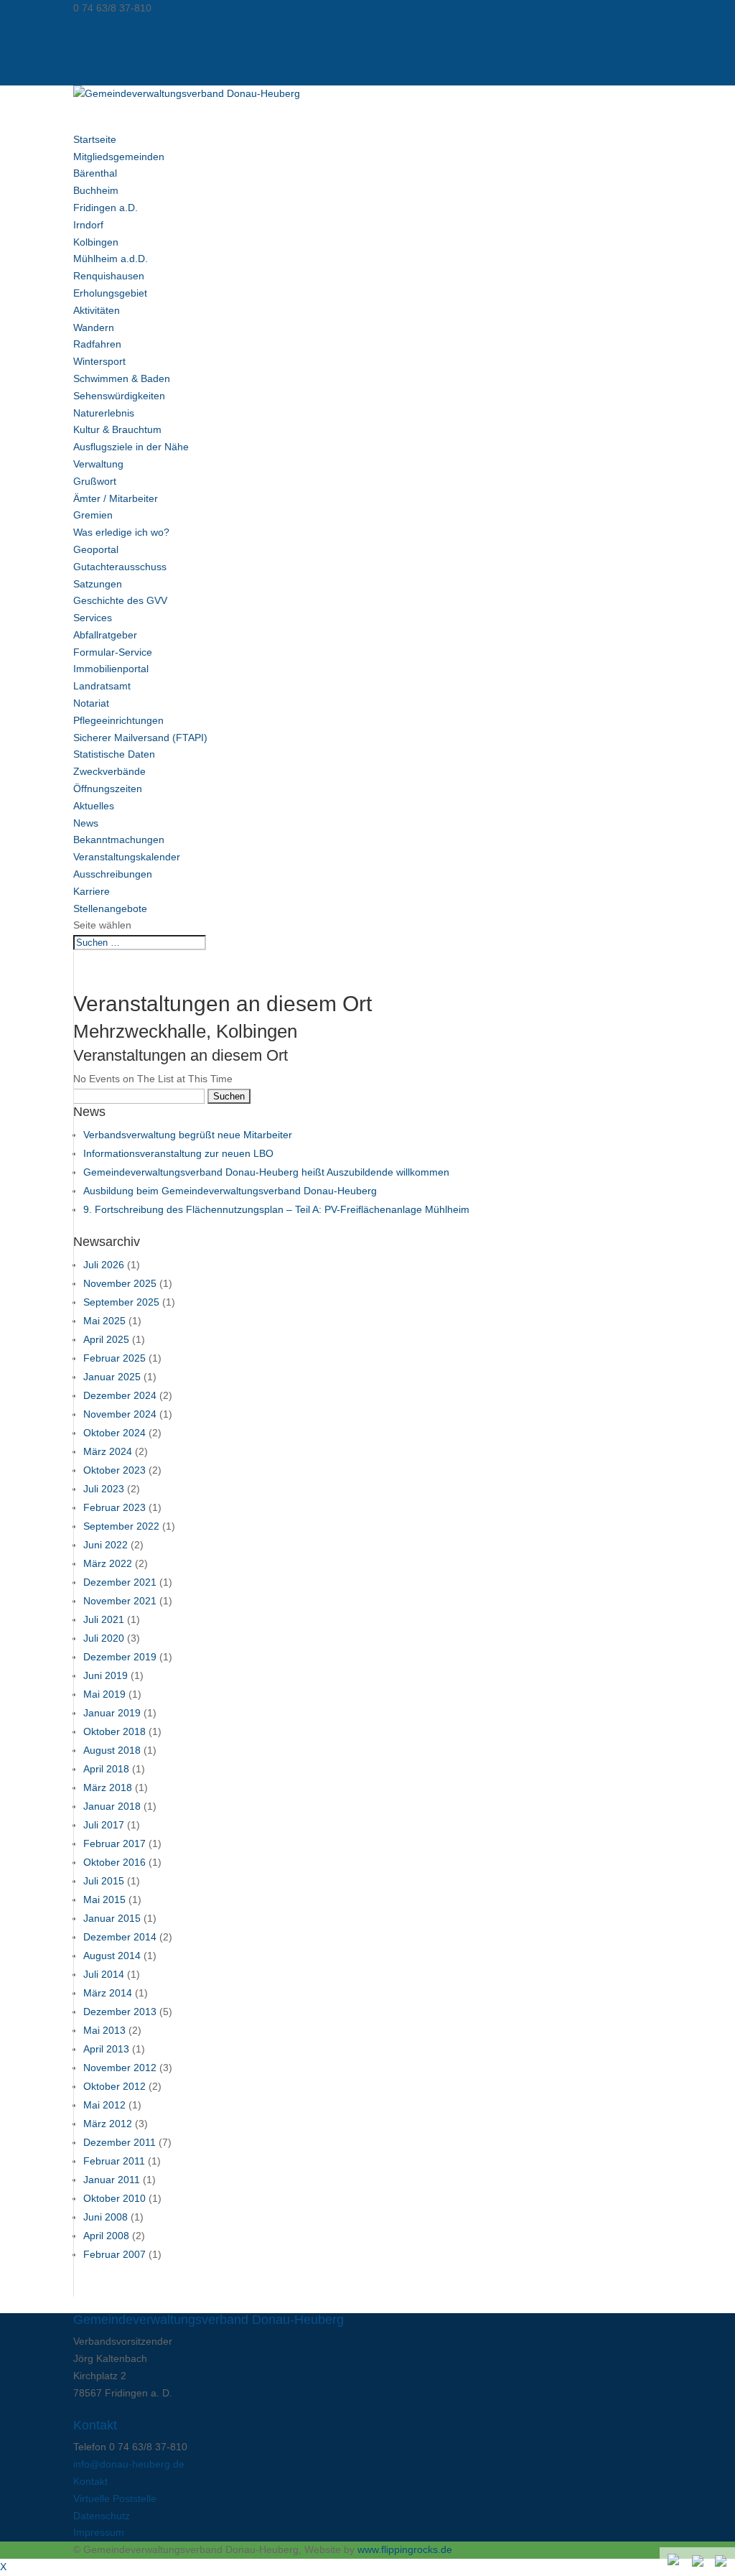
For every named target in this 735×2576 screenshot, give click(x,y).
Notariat (91, 703)
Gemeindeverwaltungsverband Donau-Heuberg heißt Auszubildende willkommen (266, 1172)
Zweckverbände (109, 771)
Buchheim (96, 190)
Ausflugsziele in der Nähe (131, 447)
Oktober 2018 (114, 1731)
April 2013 (106, 2049)
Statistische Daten (114, 754)
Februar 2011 (114, 2161)
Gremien (93, 515)
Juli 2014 (104, 1974)
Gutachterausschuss (120, 567)
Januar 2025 (112, 1377)
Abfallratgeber (105, 635)
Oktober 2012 (114, 2086)
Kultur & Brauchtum (117, 429)
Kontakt (90, 25)
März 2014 (108, 1993)
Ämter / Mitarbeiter (116, 498)
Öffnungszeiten (108, 789)
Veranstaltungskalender (127, 857)
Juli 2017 (104, 1825)
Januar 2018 (112, 1806)
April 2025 (106, 1339)
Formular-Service (113, 652)
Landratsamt (102, 686)
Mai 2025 (104, 1321)
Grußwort (95, 481)
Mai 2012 (104, 2105)
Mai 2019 (104, 1694)
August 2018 (112, 1750)
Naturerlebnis (104, 413)
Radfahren (97, 344)
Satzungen (98, 584)
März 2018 (108, 1787)
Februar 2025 (114, 1358)
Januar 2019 (112, 1713)
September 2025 (121, 1302)
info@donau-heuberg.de (129, 2464)
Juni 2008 (106, 2217)
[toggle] (675, 2561)
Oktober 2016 (114, 1862)
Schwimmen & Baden (122, 378)
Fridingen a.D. (106, 208)
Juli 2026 (104, 1265)
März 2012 (108, 2124)
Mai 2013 (104, 2030)
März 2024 (108, 1451)
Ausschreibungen (113, 874)
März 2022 (108, 1563)
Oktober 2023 (114, 1470)
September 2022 (121, 1526)
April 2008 (106, 2236)
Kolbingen (96, 242)
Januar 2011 (112, 2180)
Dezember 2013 (120, 2012)
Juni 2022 (106, 1545)
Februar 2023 (114, 1507)
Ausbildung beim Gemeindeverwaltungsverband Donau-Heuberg (230, 1191)
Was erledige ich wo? (121, 532)
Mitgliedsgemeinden (119, 157)
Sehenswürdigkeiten (119, 396)
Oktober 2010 (114, 2198)
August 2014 (112, 1956)
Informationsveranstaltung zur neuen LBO (178, 1153)
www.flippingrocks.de (405, 2549)
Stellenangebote (110, 908)
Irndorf (88, 225)
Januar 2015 (112, 1918)
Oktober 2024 (114, 1433)
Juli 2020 (104, 1638)
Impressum (99, 76)
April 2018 (106, 1769)
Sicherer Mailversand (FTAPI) (140, 738)
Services (93, 618)
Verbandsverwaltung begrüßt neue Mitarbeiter (188, 1135)
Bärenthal (95, 173)
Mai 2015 (104, 1900)
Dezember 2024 (120, 1395)
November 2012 (120, 2068)
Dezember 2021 (120, 1582)
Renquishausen (109, 276)
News (86, 823)
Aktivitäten (97, 310)
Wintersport (99, 361)
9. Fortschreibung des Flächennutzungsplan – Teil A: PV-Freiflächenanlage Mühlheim (276, 1209)
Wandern (94, 327)
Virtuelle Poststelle (115, 42)
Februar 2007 (114, 2254)
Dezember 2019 (120, 1657)
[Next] (722, 2562)
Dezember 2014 (120, 1937)
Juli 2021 (104, 1619)
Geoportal (96, 549)
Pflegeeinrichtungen (118, 720)
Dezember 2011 (120, 2142)
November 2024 (120, 1414)
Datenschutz (102, 59)
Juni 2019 (106, 1675)
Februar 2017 (114, 1843)
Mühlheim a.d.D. (111, 259)
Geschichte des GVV (120, 600)
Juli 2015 (104, 1881)
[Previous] (699, 2562)
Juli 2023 (104, 1489)
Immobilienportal (111, 669)
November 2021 (120, 1601)
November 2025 (120, 1283)
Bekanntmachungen (119, 840)
